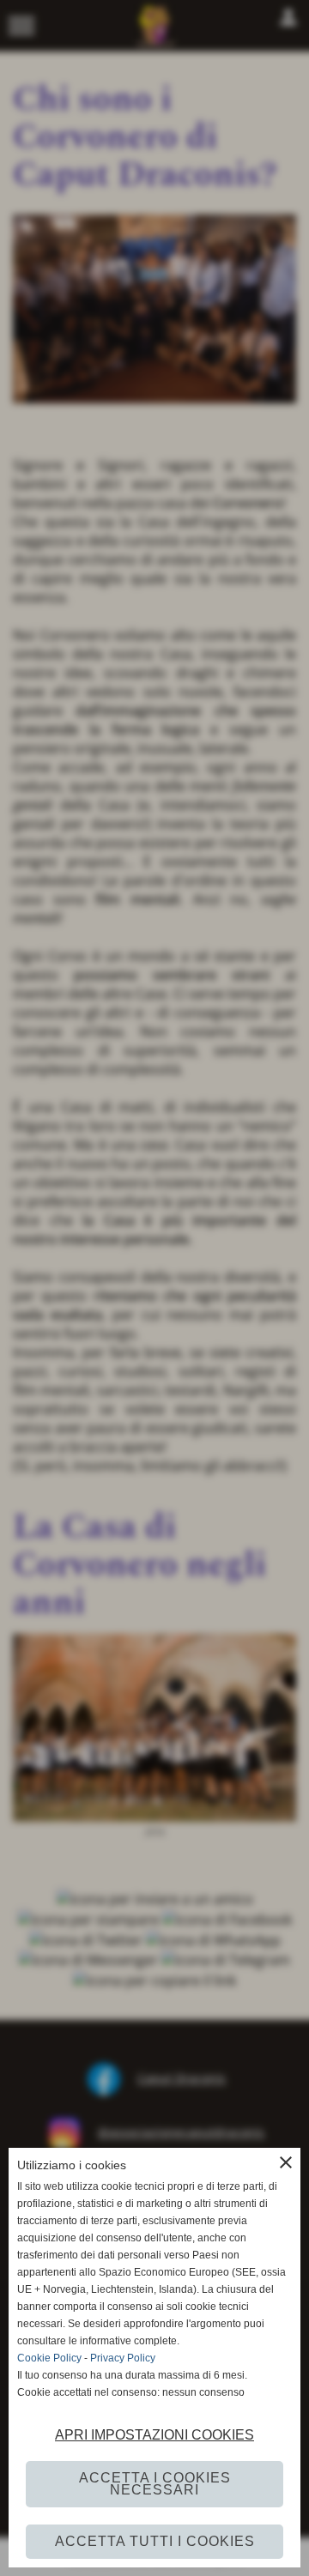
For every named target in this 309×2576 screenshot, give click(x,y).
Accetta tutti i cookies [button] (155, 2541)
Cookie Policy (49, 2358)
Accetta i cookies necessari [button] (155, 2484)
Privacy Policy (123, 2358)
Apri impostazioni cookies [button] (154, 2435)
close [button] (286, 2162)
